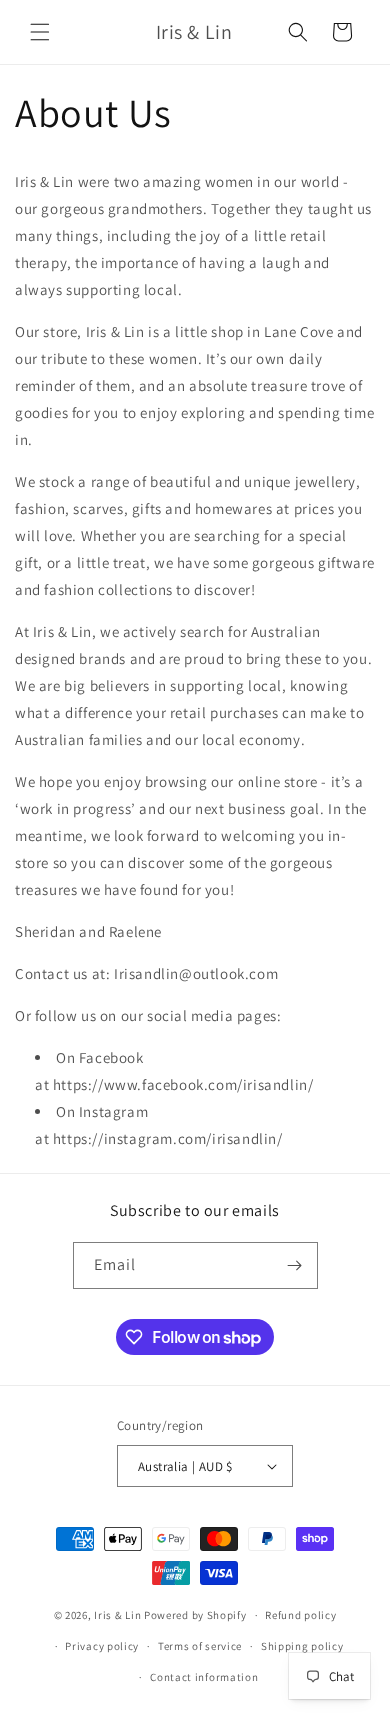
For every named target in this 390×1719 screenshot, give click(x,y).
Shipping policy (302, 1646)
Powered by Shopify (195, 1615)
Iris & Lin (117, 1615)
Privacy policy (102, 1646)
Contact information (204, 1677)
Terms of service (200, 1646)
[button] (40, 32)
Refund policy (300, 1615)
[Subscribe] (295, 1265)
